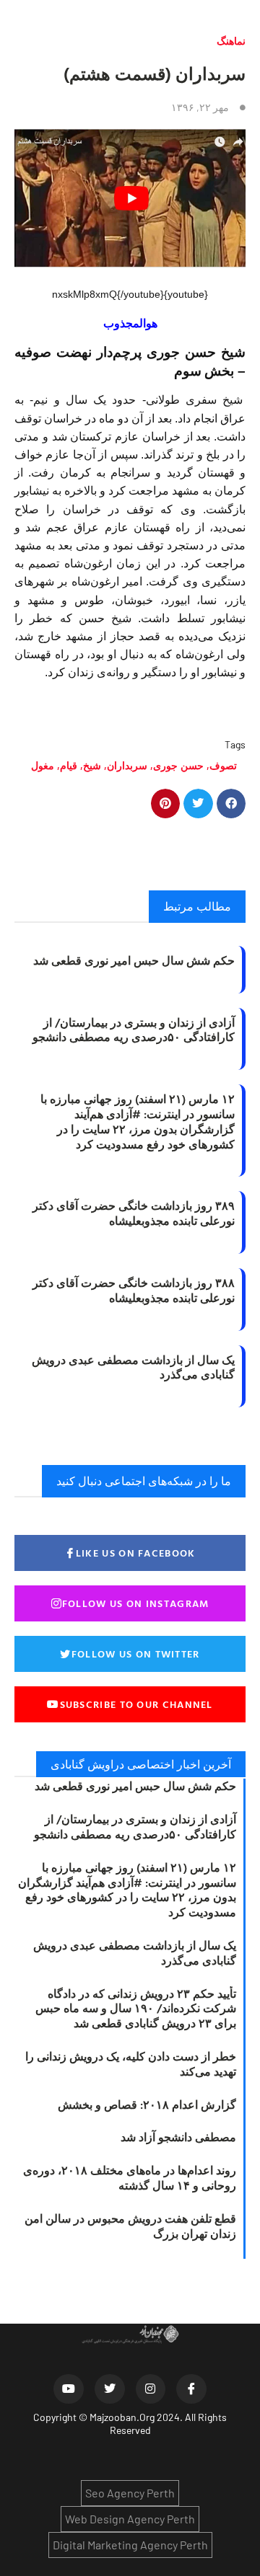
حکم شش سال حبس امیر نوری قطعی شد (134, 960)
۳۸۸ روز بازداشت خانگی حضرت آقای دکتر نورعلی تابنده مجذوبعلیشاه (134, 1290)
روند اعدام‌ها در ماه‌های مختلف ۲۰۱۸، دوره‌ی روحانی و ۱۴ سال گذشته (130, 2178)
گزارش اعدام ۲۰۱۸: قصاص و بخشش (147, 2104)
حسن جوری (178, 765)
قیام (69, 765)
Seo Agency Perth (130, 2493)
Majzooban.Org (122, 2417)
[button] (231, 804)
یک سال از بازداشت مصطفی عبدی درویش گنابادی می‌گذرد (133, 1367)
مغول (43, 765)
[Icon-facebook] (191, 2389)
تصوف (223, 765)
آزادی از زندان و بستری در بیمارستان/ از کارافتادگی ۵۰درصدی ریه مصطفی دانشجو (134, 1030)
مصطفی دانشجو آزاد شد (178, 2137)
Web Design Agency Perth (130, 2519)
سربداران (127, 765)
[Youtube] (69, 2389)
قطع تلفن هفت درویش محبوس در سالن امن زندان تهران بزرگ (130, 2226)
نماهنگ (231, 41)
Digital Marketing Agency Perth (130, 2545)
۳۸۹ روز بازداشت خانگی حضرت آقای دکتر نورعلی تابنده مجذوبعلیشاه (134, 1213)
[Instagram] (151, 2389)
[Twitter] (110, 2389)
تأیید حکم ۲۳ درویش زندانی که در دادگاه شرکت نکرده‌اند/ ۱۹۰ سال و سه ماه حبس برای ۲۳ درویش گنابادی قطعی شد (136, 2009)
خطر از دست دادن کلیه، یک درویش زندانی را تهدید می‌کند (131, 2064)
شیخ (92, 765)
